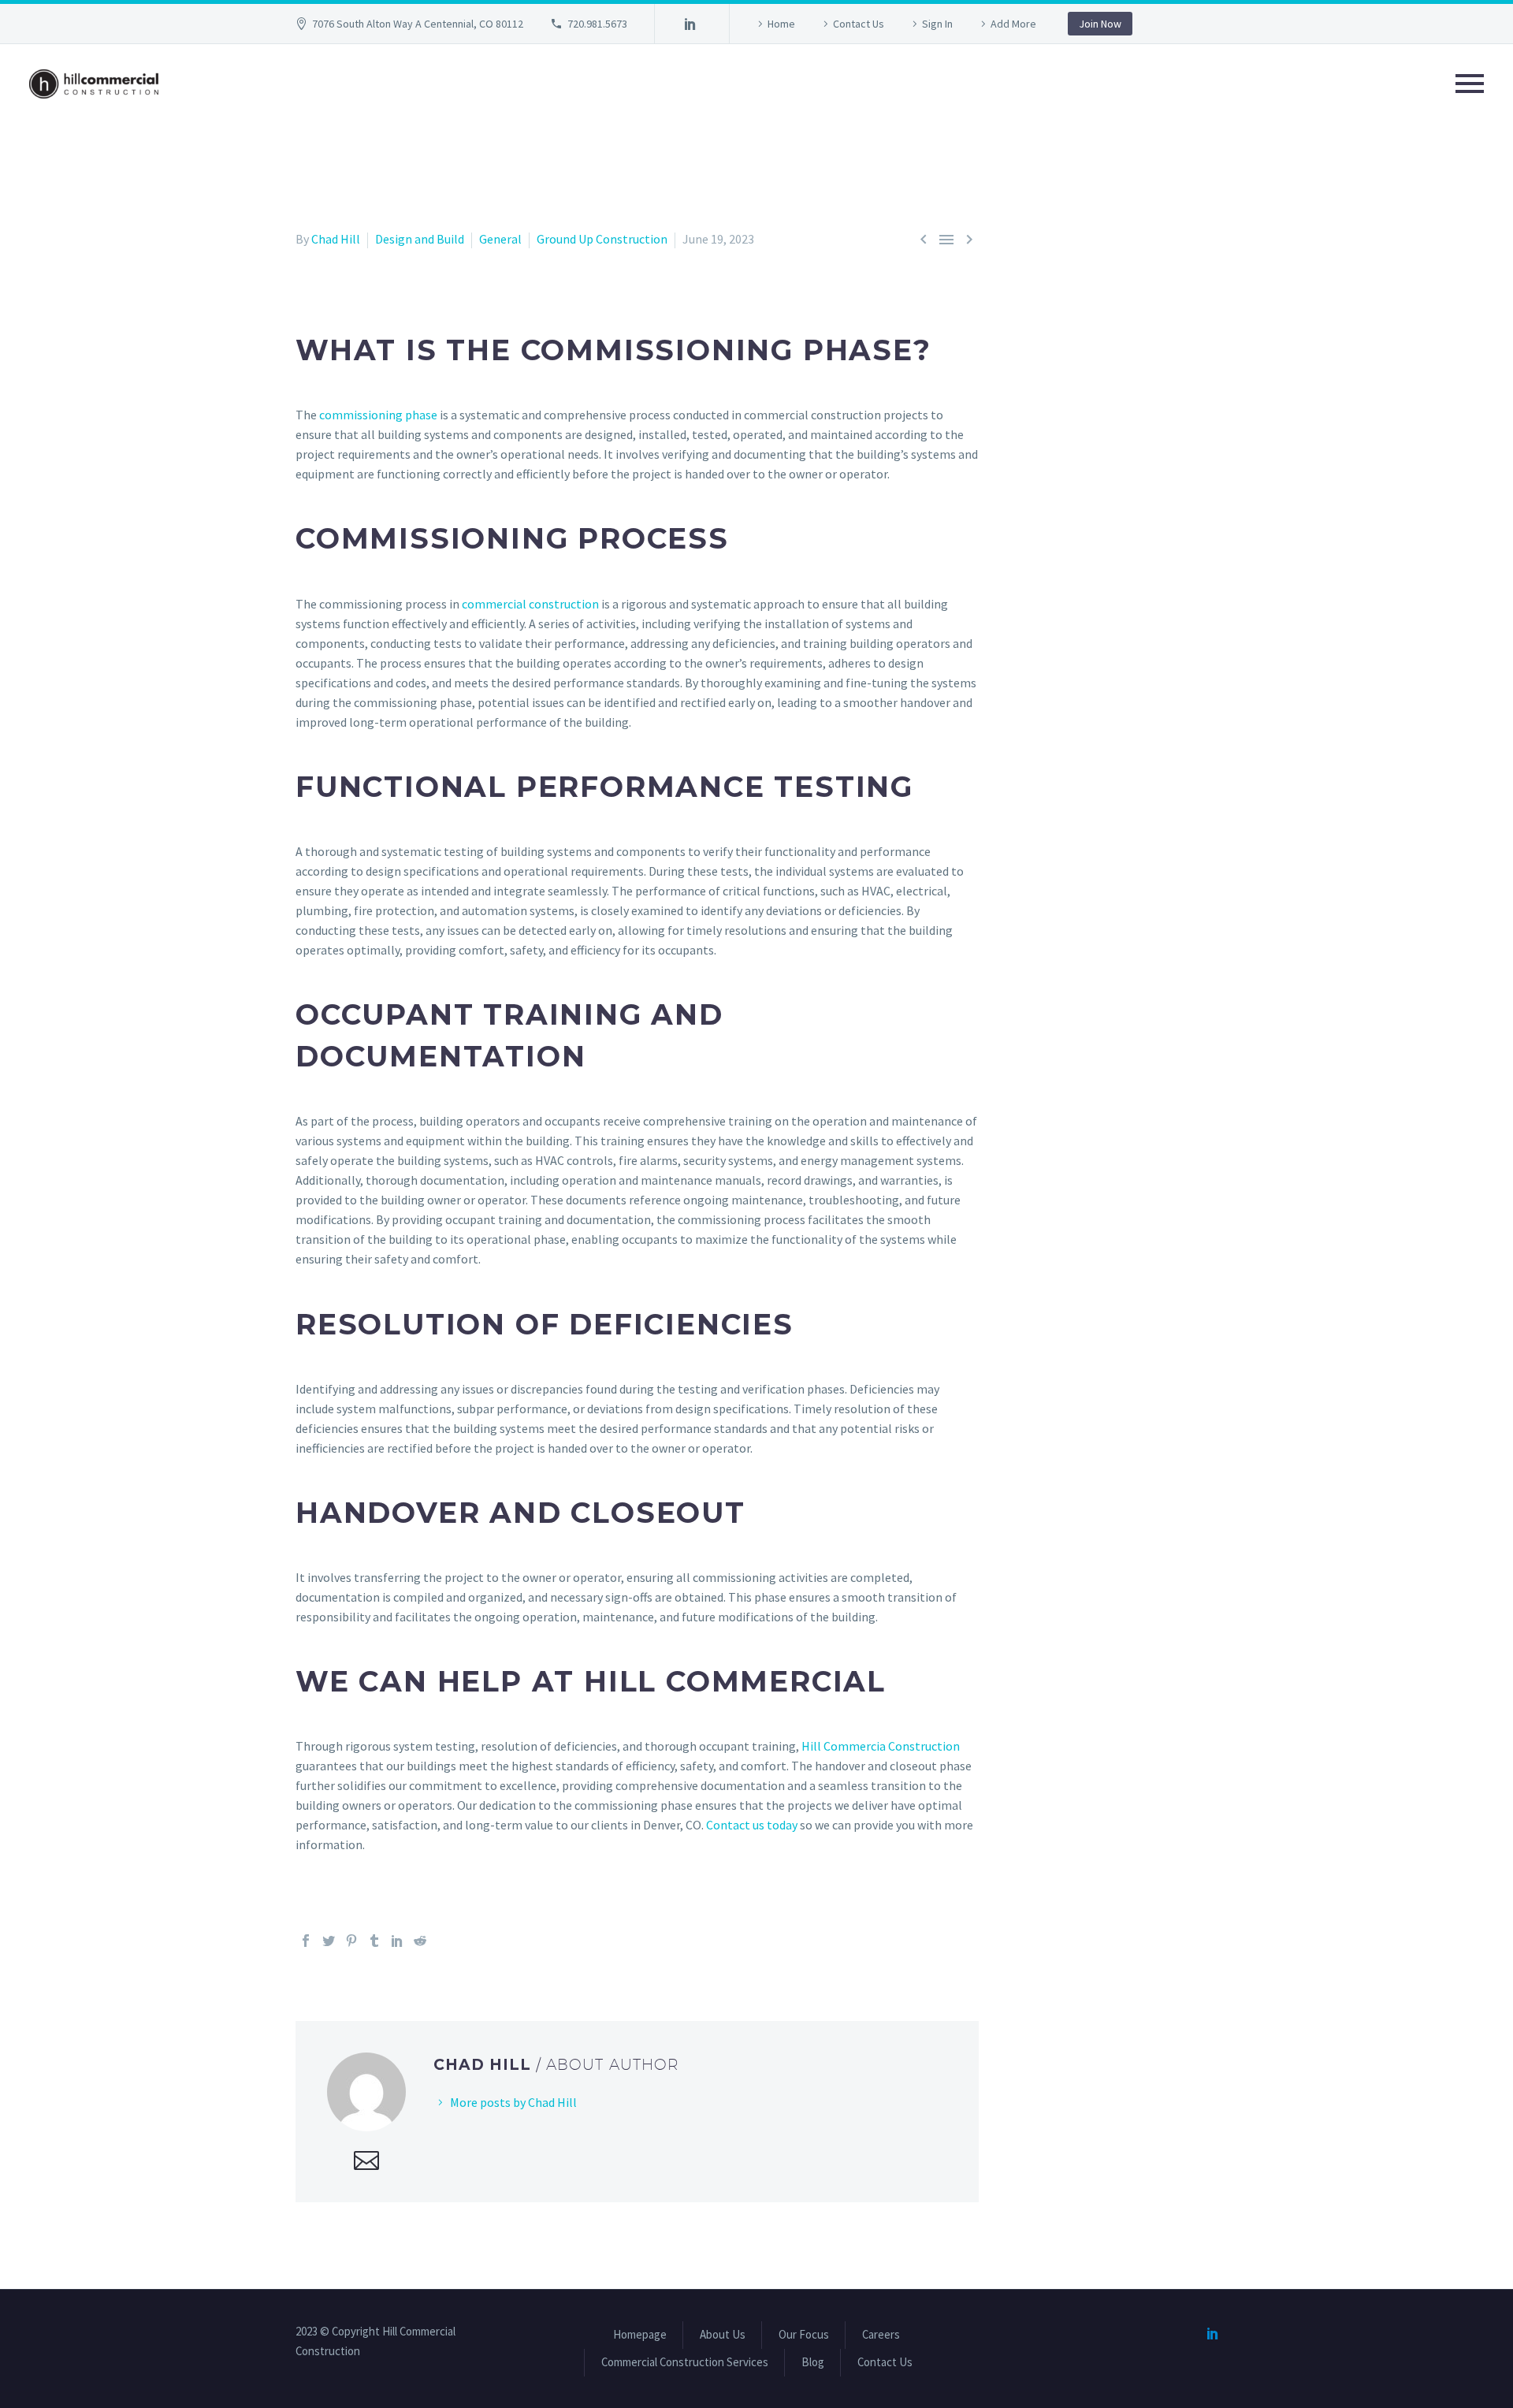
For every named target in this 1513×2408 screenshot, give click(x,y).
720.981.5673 (597, 24)
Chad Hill (336, 239)
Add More (1013, 24)
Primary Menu (1470, 84)
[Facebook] (306, 1941)
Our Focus (804, 2335)
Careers (881, 2335)
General (500, 239)
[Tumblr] (374, 1941)
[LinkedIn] (690, 24)
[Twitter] (329, 1941)
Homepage (640, 2335)
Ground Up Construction (602, 239)
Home (781, 24)
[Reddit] (420, 1941)
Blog (813, 2363)
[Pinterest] (351, 1941)
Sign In (937, 24)
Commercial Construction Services (685, 2363)
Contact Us (859, 24)
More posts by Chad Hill (513, 2102)
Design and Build (420, 239)
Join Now (1100, 24)
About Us (723, 2335)
